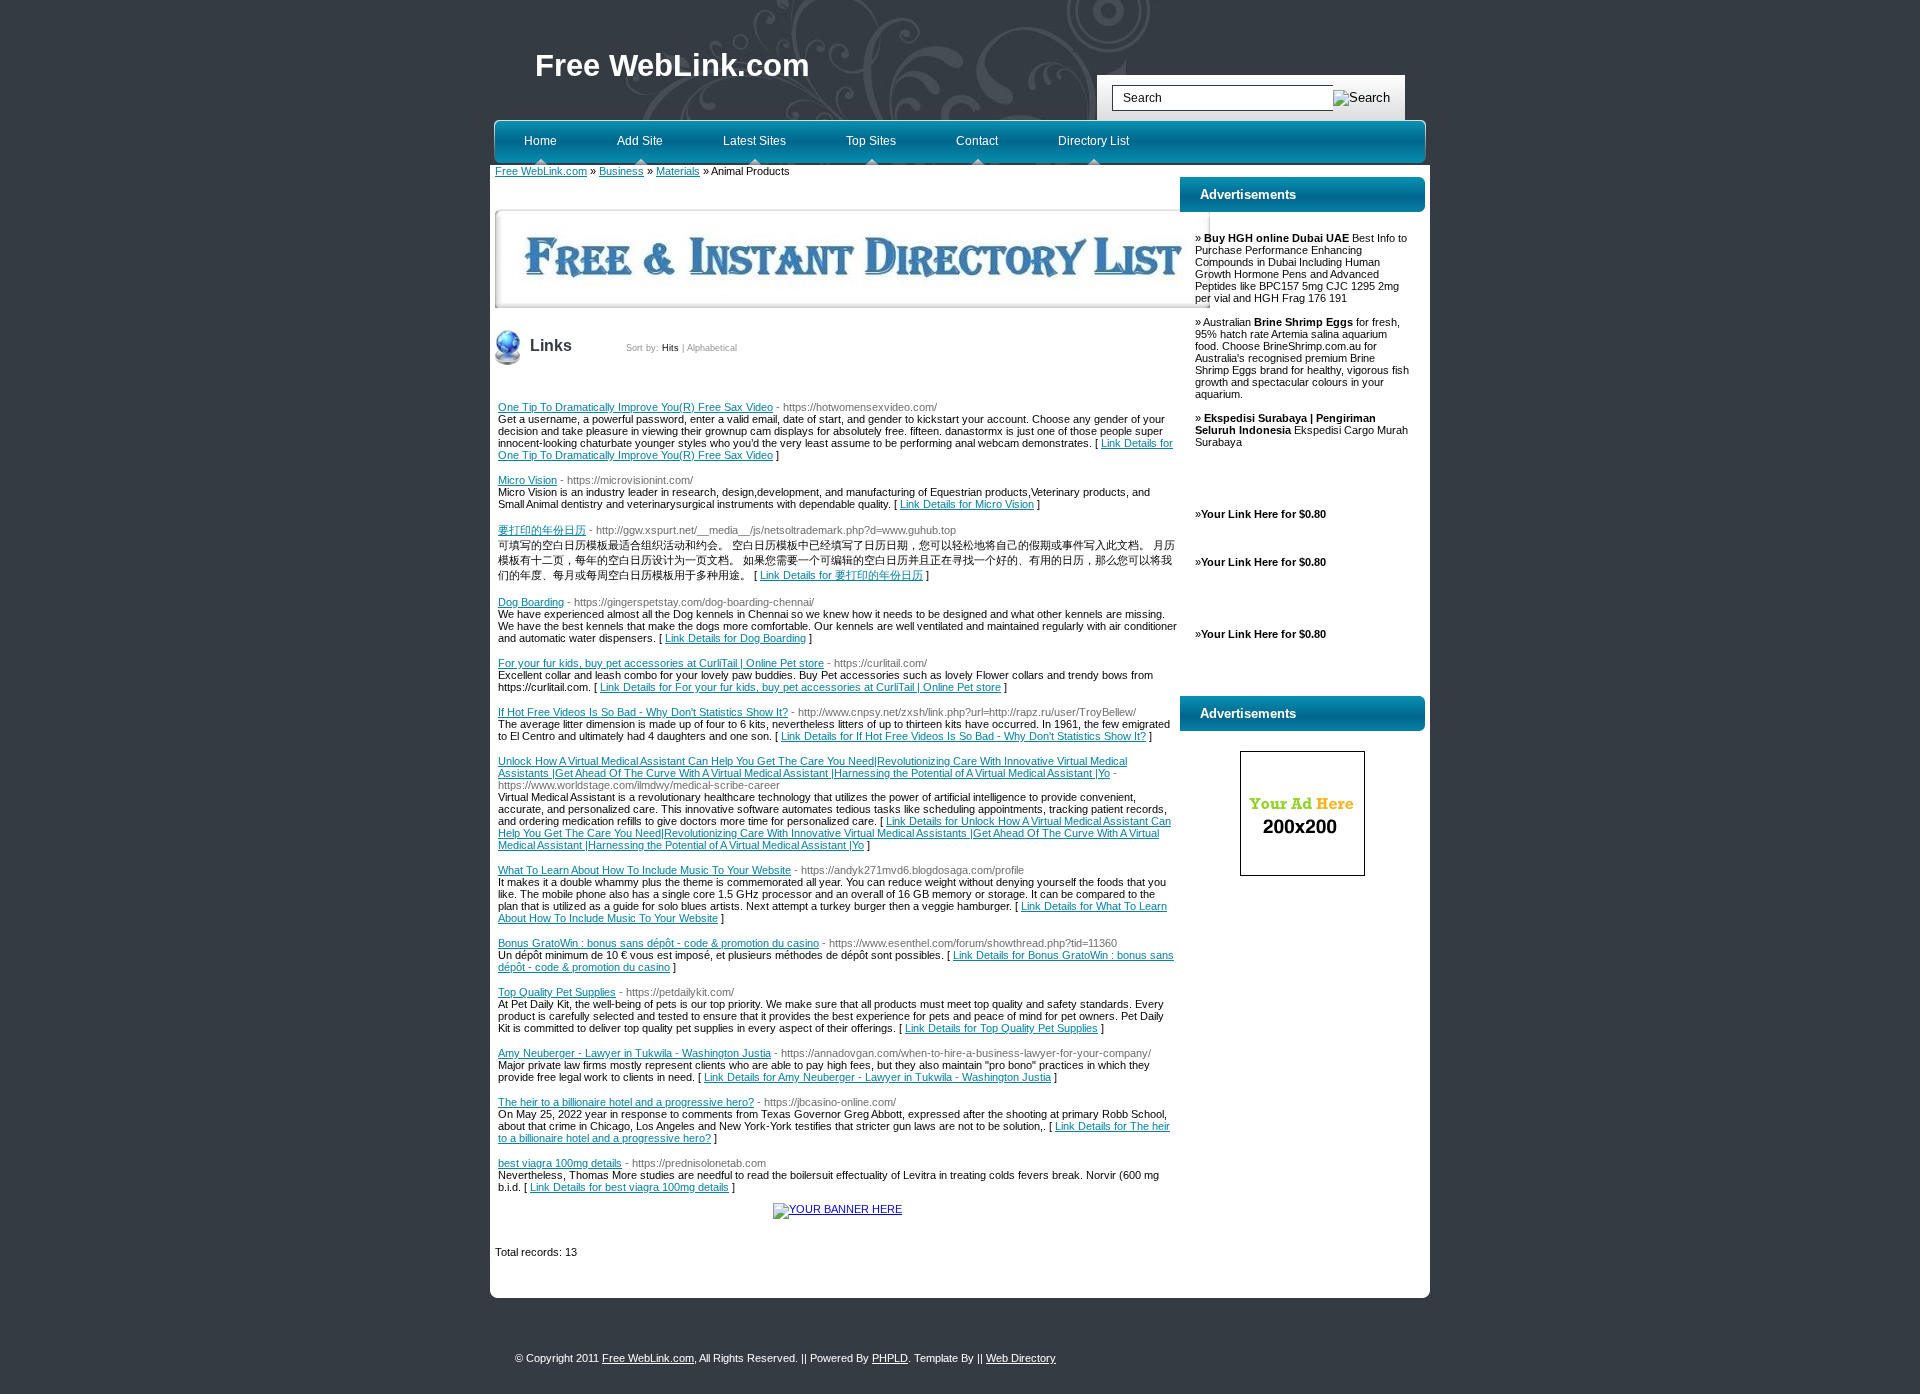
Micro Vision (527, 480)
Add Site (640, 141)
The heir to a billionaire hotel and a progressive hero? (626, 1102)
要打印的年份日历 (542, 530)
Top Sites (871, 141)
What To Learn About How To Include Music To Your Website (644, 870)
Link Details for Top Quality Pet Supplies (1001, 1028)
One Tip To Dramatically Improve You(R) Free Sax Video (635, 407)
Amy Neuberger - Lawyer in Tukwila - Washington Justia (634, 1053)
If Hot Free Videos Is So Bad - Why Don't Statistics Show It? (643, 712)
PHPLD (890, 1358)
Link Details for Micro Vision (967, 504)
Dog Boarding (531, 602)
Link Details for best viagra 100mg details (629, 1187)
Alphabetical (712, 348)
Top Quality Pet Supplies (557, 992)
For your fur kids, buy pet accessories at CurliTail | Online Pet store (661, 663)
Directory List (1093, 141)
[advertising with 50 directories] (837, 1209)
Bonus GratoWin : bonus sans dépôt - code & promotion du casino (658, 943)
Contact (977, 141)
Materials (678, 171)
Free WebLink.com (672, 65)
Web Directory (1021, 1358)
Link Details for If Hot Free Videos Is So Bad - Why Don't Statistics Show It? (963, 736)
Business (621, 171)
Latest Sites (754, 141)
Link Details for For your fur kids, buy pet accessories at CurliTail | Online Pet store (800, 687)
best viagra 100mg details (560, 1163)
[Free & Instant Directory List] (852, 304)
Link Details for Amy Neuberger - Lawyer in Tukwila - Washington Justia (877, 1077)
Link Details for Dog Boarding (735, 638)
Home (540, 141)
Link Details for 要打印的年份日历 (841, 575)
